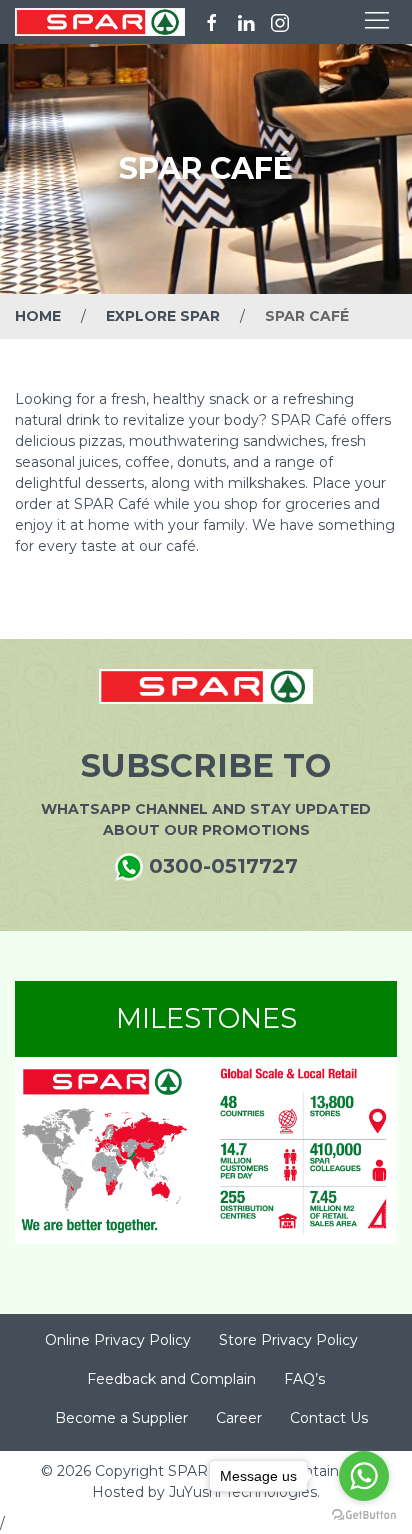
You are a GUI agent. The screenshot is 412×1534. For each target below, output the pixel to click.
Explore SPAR (163, 316)
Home (38, 316)
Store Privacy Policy (288, 1340)
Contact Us (329, 1418)
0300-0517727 (220, 866)
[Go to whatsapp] (364, 1476)
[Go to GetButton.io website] (364, 1514)
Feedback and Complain (171, 1379)
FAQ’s (304, 1379)
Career (239, 1418)
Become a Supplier (121, 1418)
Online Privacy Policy (118, 1340)
